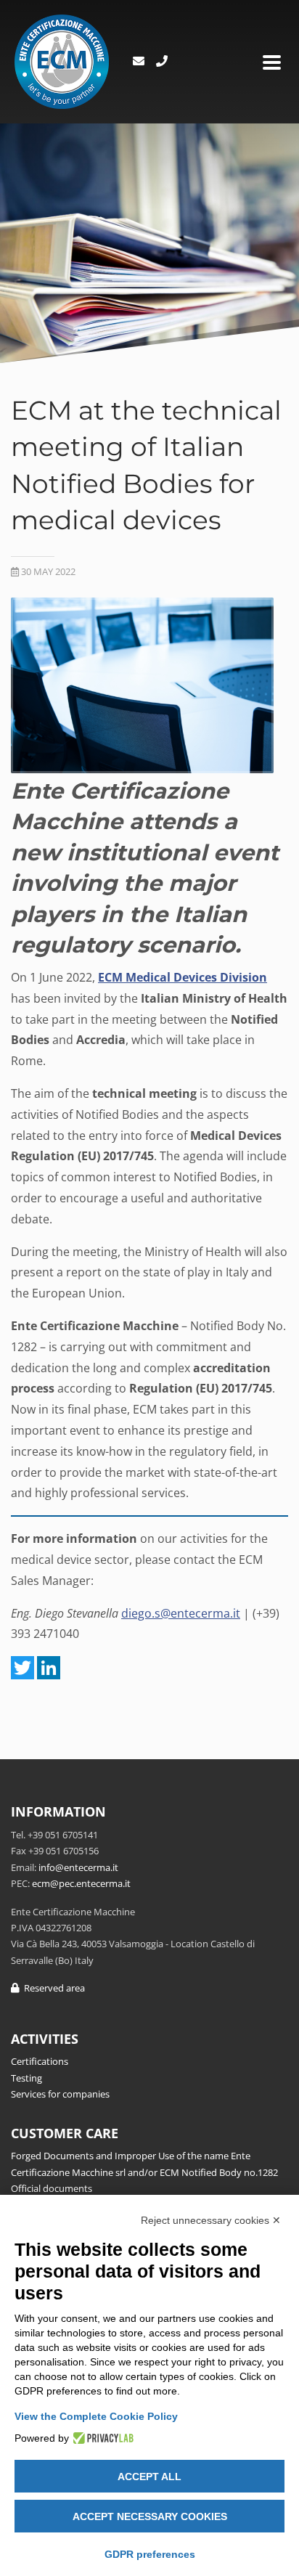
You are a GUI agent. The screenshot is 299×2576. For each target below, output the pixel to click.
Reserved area (52, 1988)
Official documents (52, 2188)
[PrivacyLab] (101, 2438)
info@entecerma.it (78, 1867)
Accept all (149, 2477)
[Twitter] (22, 1668)
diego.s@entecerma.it (181, 1613)
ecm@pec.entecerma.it (81, 1883)
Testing (26, 2078)
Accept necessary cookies (150, 2516)
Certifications (40, 2061)
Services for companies (60, 2094)
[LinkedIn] (49, 1668)
